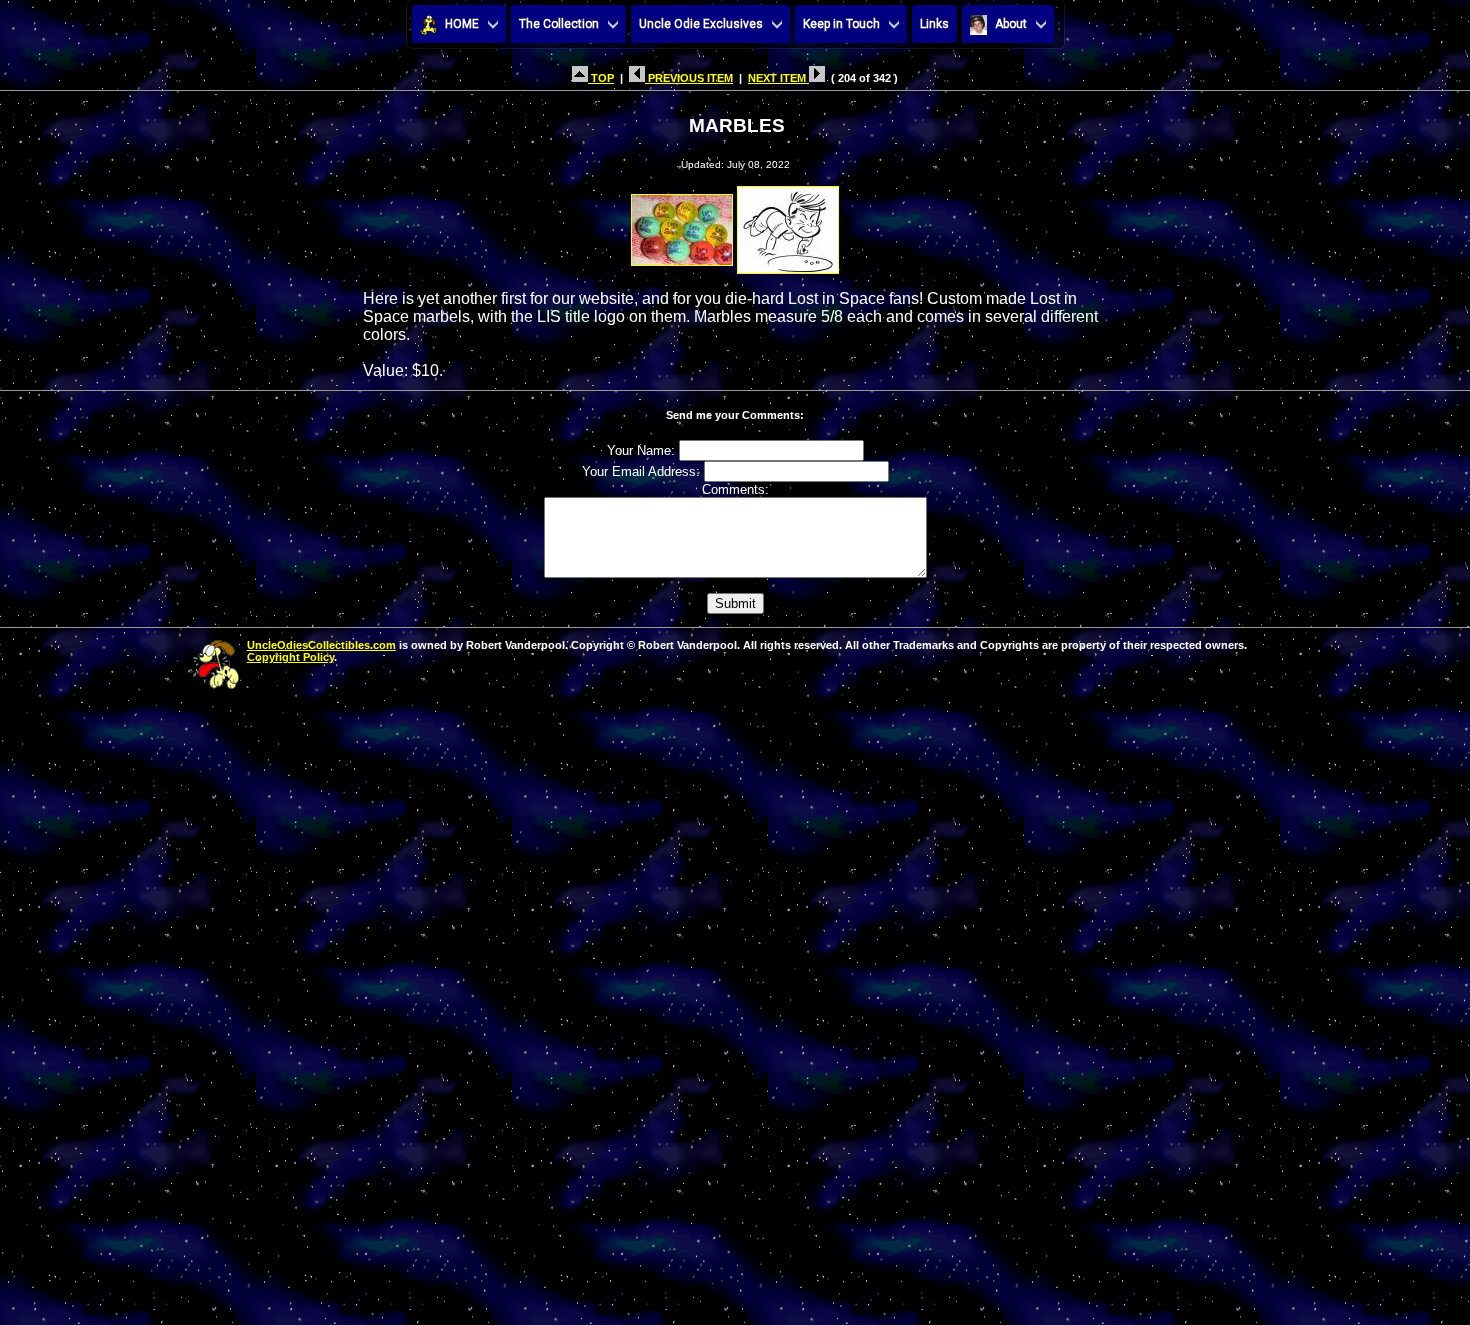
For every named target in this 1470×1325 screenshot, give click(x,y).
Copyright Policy (290, 657)
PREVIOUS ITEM (689, 78)
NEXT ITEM (778, 78)
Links (934, 24)
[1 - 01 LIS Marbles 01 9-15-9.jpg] (682, 224)
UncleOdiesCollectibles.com (321, 645)
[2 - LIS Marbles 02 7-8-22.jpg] (788, 224)
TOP (601, 78)
